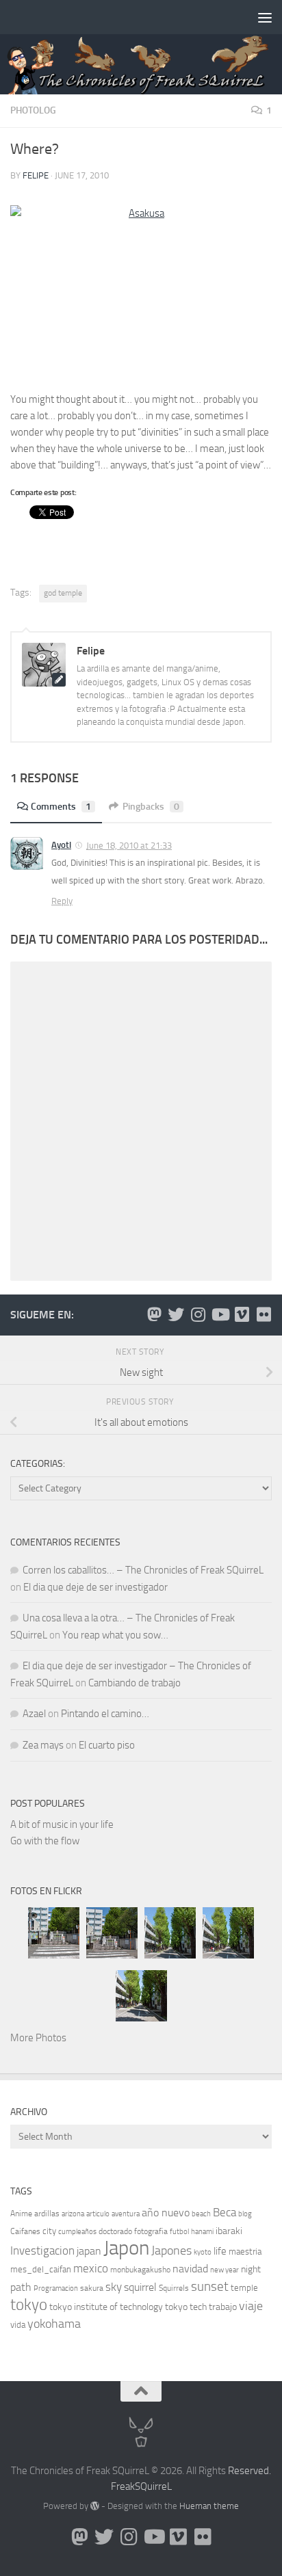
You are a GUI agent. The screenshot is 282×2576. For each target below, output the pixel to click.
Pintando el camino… (105, 1714)
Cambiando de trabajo (134, 1683)
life (220, 2251)
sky (114, 2287)
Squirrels (174, 2288)
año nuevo (166, 2213)
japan (89, 2251)
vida (18, 2325)
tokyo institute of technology (106, 2307)
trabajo (223, 2307)
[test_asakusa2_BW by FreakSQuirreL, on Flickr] (141, 292)
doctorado (115, 2231)
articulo (98, 2214)
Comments (61, 807)
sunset (210, 2286)
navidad (190, 2269)
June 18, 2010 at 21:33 (129, 846)
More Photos (38, 2038)
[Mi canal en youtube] (220, 1314)
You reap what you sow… (115, 1635)
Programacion (56, 2288)
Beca (225, 2212)
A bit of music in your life (62, 1824)
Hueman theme (209, 2506)
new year (225, 2270)
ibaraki (229, 2231)
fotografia (151, 2231)
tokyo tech (186, 2307)
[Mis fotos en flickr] (264, 1314)
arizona (73, 2214)
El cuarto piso (107, 1745)
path (21, 2287)
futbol (179, 2232)
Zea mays (43, 1745)
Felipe (36, 175)
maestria (245, 2252)
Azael (34, 1714)
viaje (251, 2306)
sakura (92, 2288)
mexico (91, 2269)
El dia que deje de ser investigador (95, 1587)
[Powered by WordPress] (95, 2506)
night (251, 2269)
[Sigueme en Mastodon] (154, 1314)
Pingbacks (151, 807)
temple (244, 2288)
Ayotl (61, 845)
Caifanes (25, 2231)
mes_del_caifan (41, 2269)
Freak (123, 2486)
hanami (202, 2232)
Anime (21, 2214)
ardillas (47, 2214)
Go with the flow (45, 1841)
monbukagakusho (140, 2270)
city (49, 2231)
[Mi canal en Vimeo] (242, 1314)
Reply (62, 901)
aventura (126, 2214)
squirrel (140, 2287)
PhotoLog (33, 110)
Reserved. (249, 2471)
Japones (171, 2250)
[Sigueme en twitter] (176, 1314)
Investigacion (42, 2250)
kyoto (203, 2252)
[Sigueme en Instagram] (198, 1314)
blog (245, 2214)
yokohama (54, 2324)
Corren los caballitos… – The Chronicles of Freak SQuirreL (143, 1570)
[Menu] (265, 17)
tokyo (29, 2305)
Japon (126, 2248)
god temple (63, 593)
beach (201, 2214)
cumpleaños (77, 2232)
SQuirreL (153, 2486)
